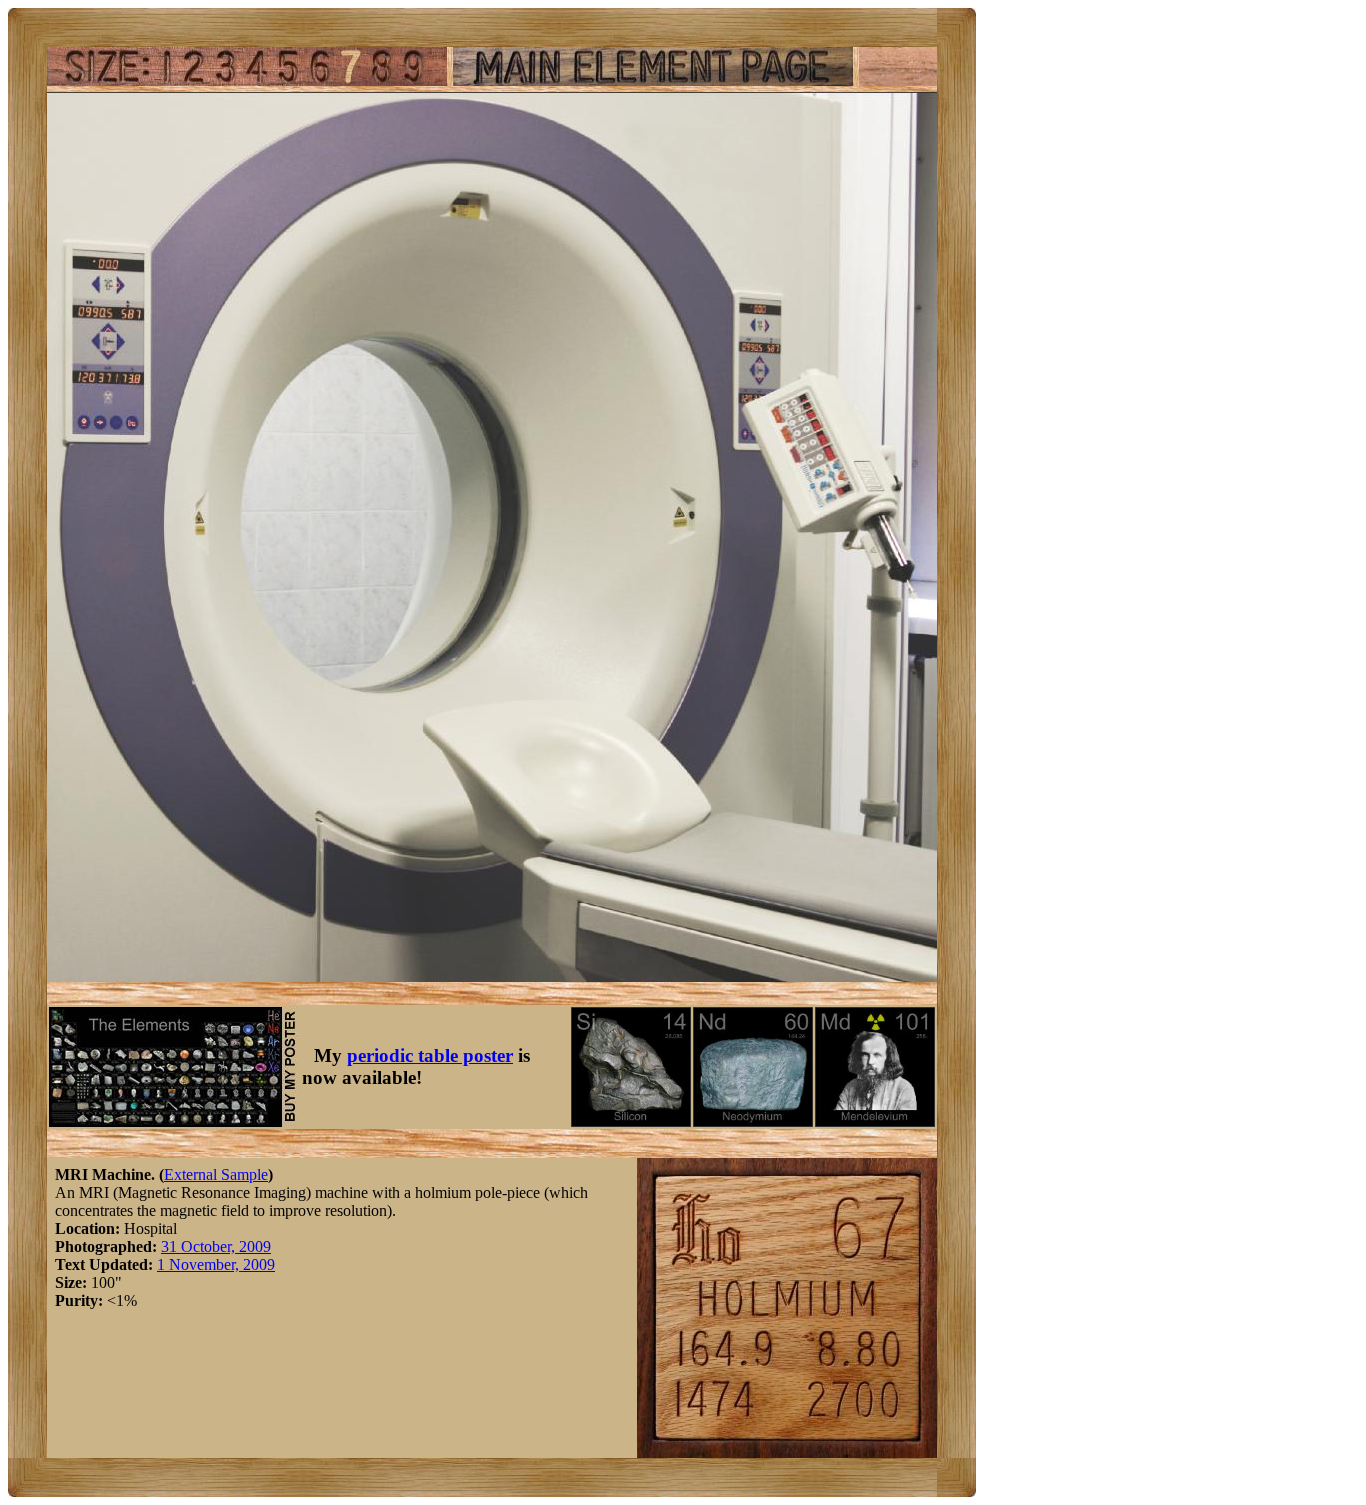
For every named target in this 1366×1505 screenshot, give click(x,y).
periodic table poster (430, 1055)
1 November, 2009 (216, 1264)
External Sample (216, 1174)
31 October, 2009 (216, 1246)
